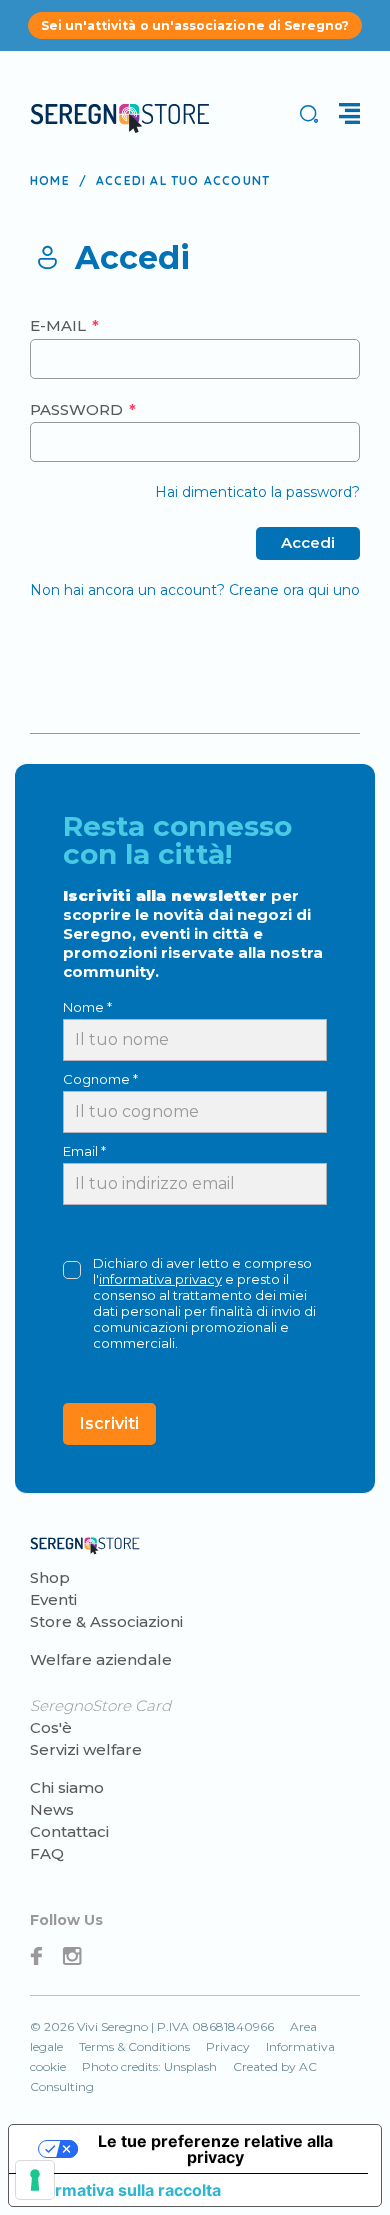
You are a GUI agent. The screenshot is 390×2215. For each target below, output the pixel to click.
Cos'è (51, 1727)
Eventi (53, 1599)
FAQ (47, 1853)
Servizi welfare (86, 1749)
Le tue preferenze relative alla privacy (215, 2149)
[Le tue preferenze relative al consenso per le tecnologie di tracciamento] (35, 2180)
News (52, 1809)
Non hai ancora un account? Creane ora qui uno (195, 590)
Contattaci (69, 1831)
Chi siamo (67, 1787)
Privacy (228, 2046)
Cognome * (100, 1079)
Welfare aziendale (101, 1659)
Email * (84, 1151)
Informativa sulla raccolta (123, 2190)
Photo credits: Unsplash (149, 2066)
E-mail (60, 325)
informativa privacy (160, 1279)
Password (78, 409)
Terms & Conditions (134, 2046)
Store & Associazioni (106, 1621)
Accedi (308, 542)
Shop (50, 1577)
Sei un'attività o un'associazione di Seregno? (195, 25)
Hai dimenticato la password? (257, 492)
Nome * (87, 1007)
